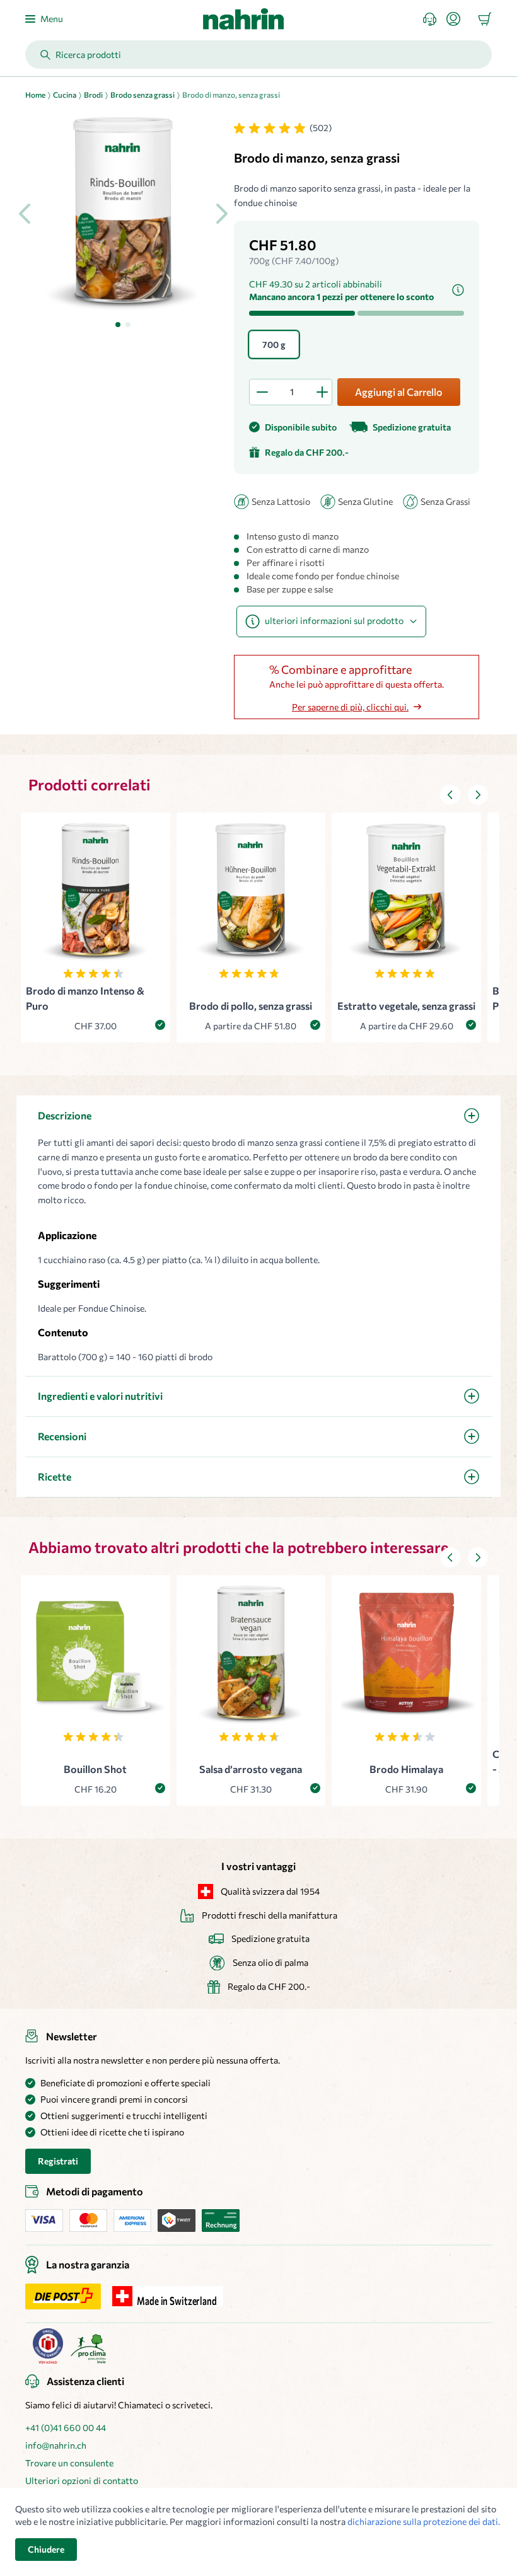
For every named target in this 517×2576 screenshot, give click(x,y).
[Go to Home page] (243, 19)
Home (35, 95)
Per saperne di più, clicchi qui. (350, 707)
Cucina (65, 95)
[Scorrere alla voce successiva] (478, 795)
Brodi (93, 95)
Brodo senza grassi (142, 95)
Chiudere (46, 2549)
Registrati (58, 2161)
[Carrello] (485, 19)
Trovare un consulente (69, 2463)
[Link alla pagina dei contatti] (435, 19)
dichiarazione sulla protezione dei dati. (424, 2521)
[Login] (458, 19)
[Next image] (221, 214)
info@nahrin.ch (56, 2445)
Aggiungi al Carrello (399, 392)
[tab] (118, 325)
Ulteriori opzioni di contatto (82, 2481)
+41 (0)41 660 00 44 (66, 2428)
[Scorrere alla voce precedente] (450, 795)
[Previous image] (25, 214)
